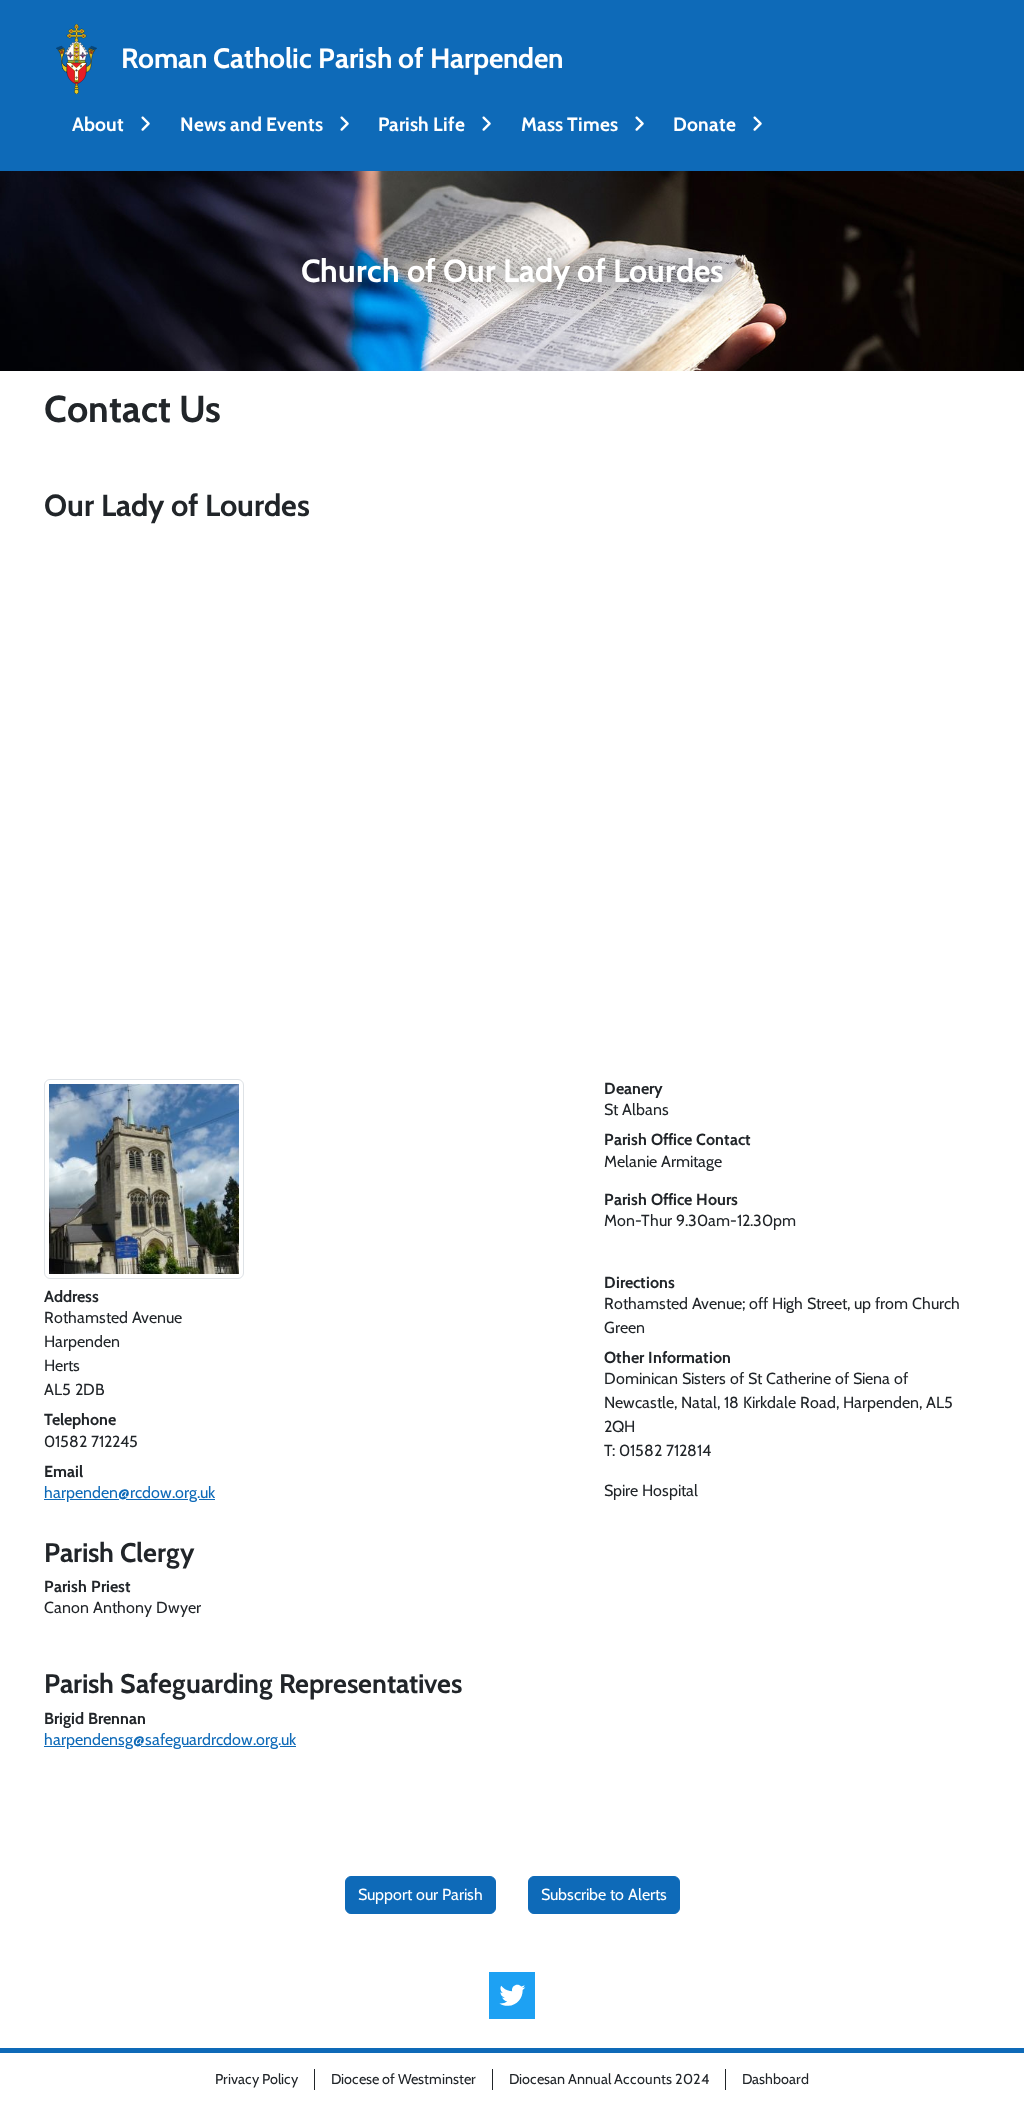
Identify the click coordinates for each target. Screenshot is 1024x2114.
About (98, 124)
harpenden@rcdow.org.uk (129, 1492)
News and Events (251, 124)
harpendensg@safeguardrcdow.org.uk (170, 1739)
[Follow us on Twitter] (512, 1995)
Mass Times (569, 124)
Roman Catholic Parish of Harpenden (342, 58)
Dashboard (775, 2079)
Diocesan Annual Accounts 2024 (609, 2079)
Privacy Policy (256, 2079)
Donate (704, 124)
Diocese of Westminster (403, 2079)
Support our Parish (420, 1894)
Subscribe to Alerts (604, 1894)
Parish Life (421, 124)
